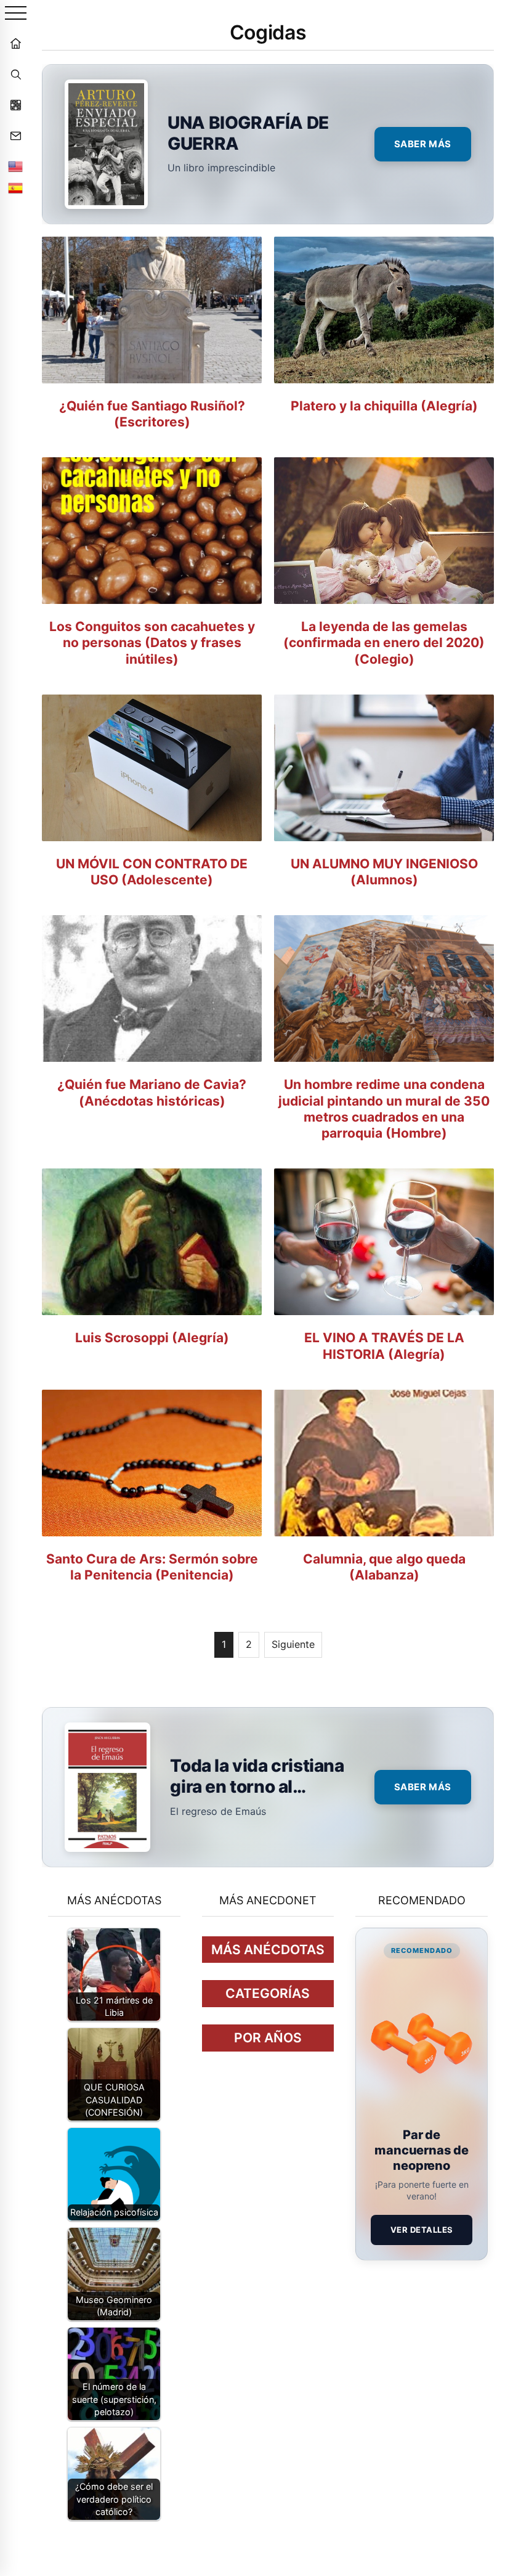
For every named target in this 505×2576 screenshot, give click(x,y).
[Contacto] (15, 136)
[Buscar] (15, 74)
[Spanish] (15, 188)
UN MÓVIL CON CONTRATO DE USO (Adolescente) (152, 872)
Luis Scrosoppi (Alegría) (152, 1338)
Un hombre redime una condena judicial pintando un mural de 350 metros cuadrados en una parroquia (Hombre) (384, 1109)
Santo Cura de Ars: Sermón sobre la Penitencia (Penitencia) (152, 1567)
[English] (15, 166)
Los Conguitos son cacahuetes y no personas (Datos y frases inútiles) (152, 643)
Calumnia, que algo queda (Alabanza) (384, 1567)
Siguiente (293, 1644)
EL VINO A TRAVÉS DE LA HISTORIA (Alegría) (384, 1346)
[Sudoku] (15, 105)
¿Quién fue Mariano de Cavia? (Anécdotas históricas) (152, 1092)
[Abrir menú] (16, 14)
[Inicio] (15, 43)
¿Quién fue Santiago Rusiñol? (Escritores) (152, 414)
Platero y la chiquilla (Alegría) (384, 406)
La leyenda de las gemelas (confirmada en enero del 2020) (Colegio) (384, 643)
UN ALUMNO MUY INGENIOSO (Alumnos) (384, 872)
